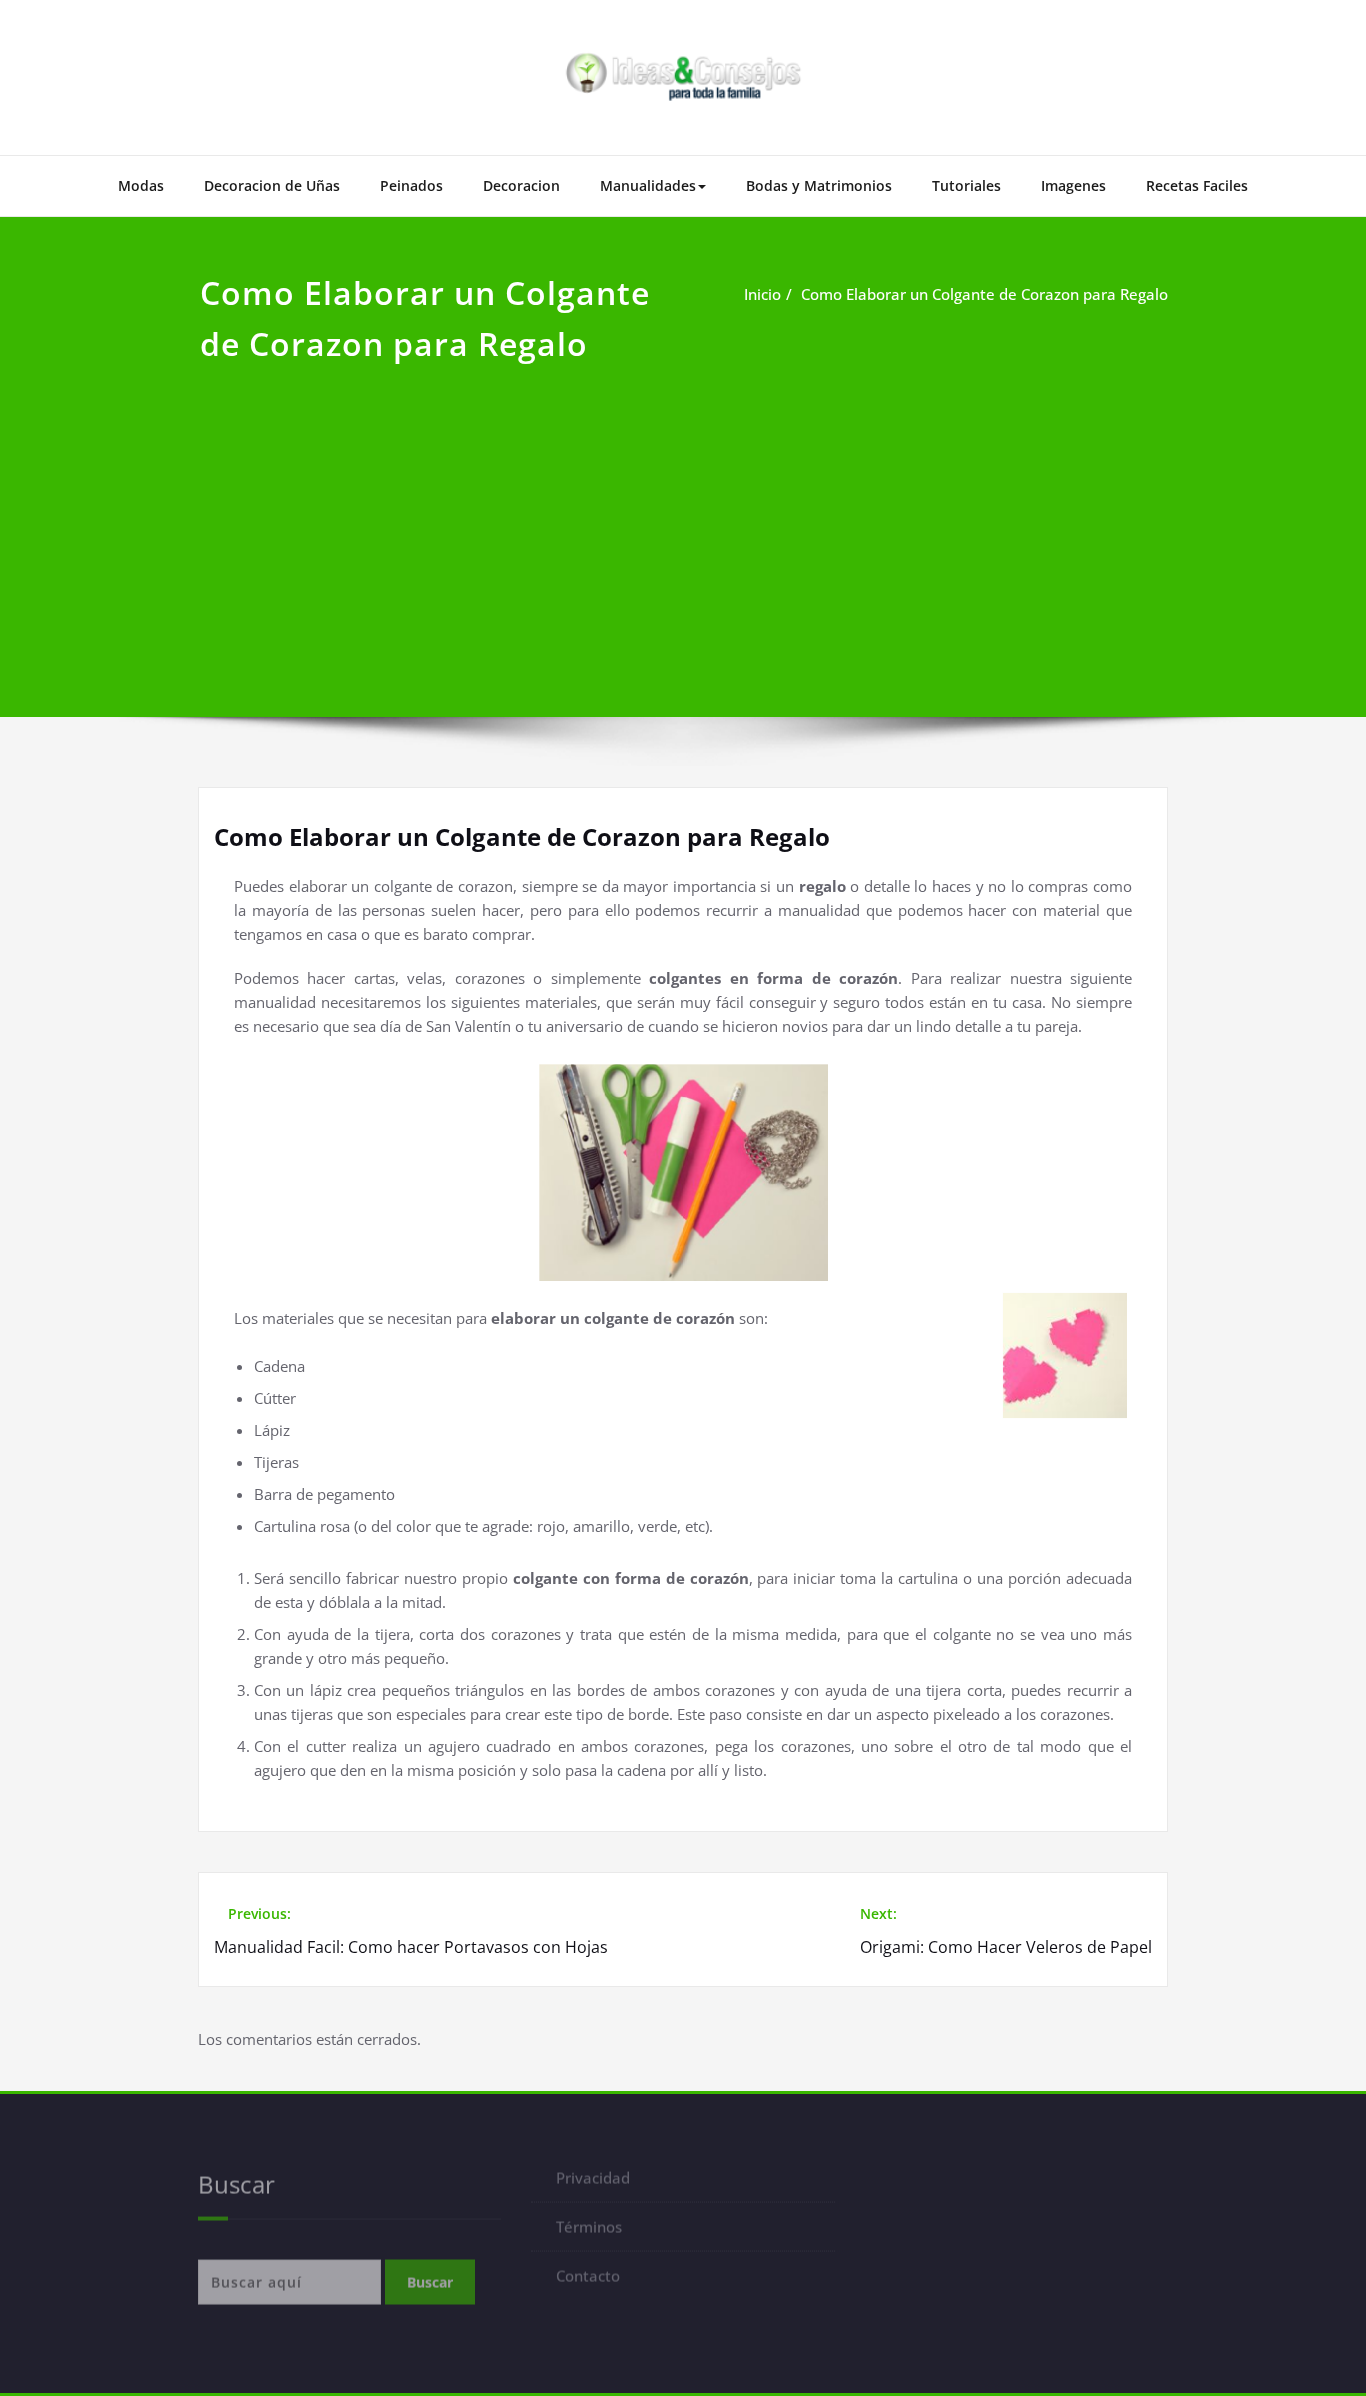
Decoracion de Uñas (272, 185)
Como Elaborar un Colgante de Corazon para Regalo (984, 294)
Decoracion (521, 185)
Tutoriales (966, 185)
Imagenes (1073, 185)
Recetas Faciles (1197, 185)
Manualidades (648, 185)
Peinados (411, 185)
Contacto (588, 2283)
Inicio (762, 294)
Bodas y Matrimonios (819, 185)
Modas (141, 185)
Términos (589, 2234)
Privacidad (593, 2185)
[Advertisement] (683, 519)
